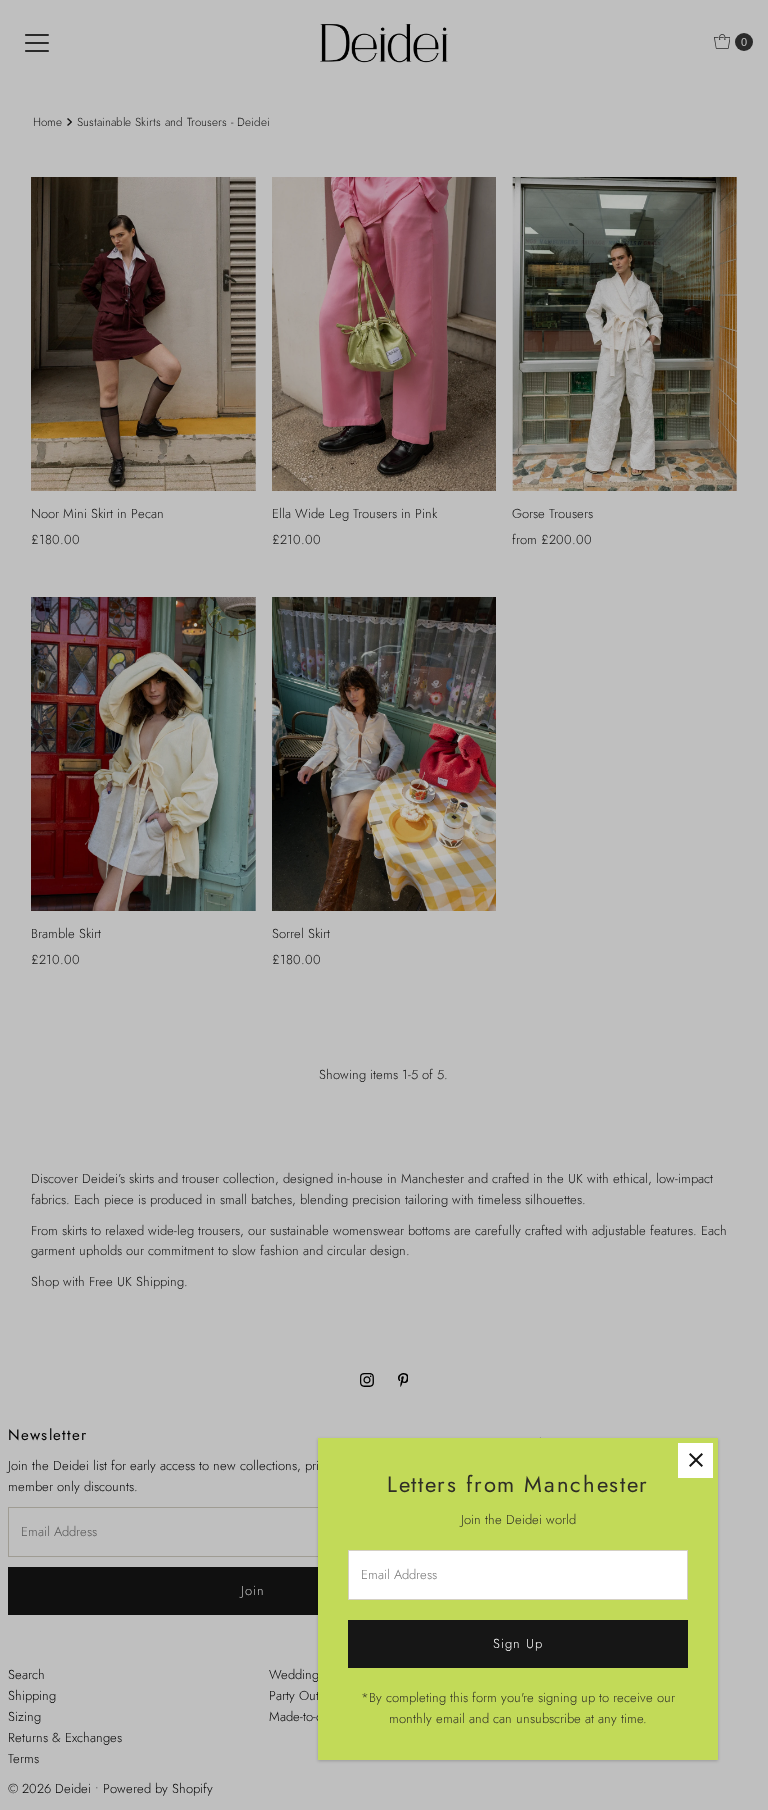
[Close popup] (695, 1460)
